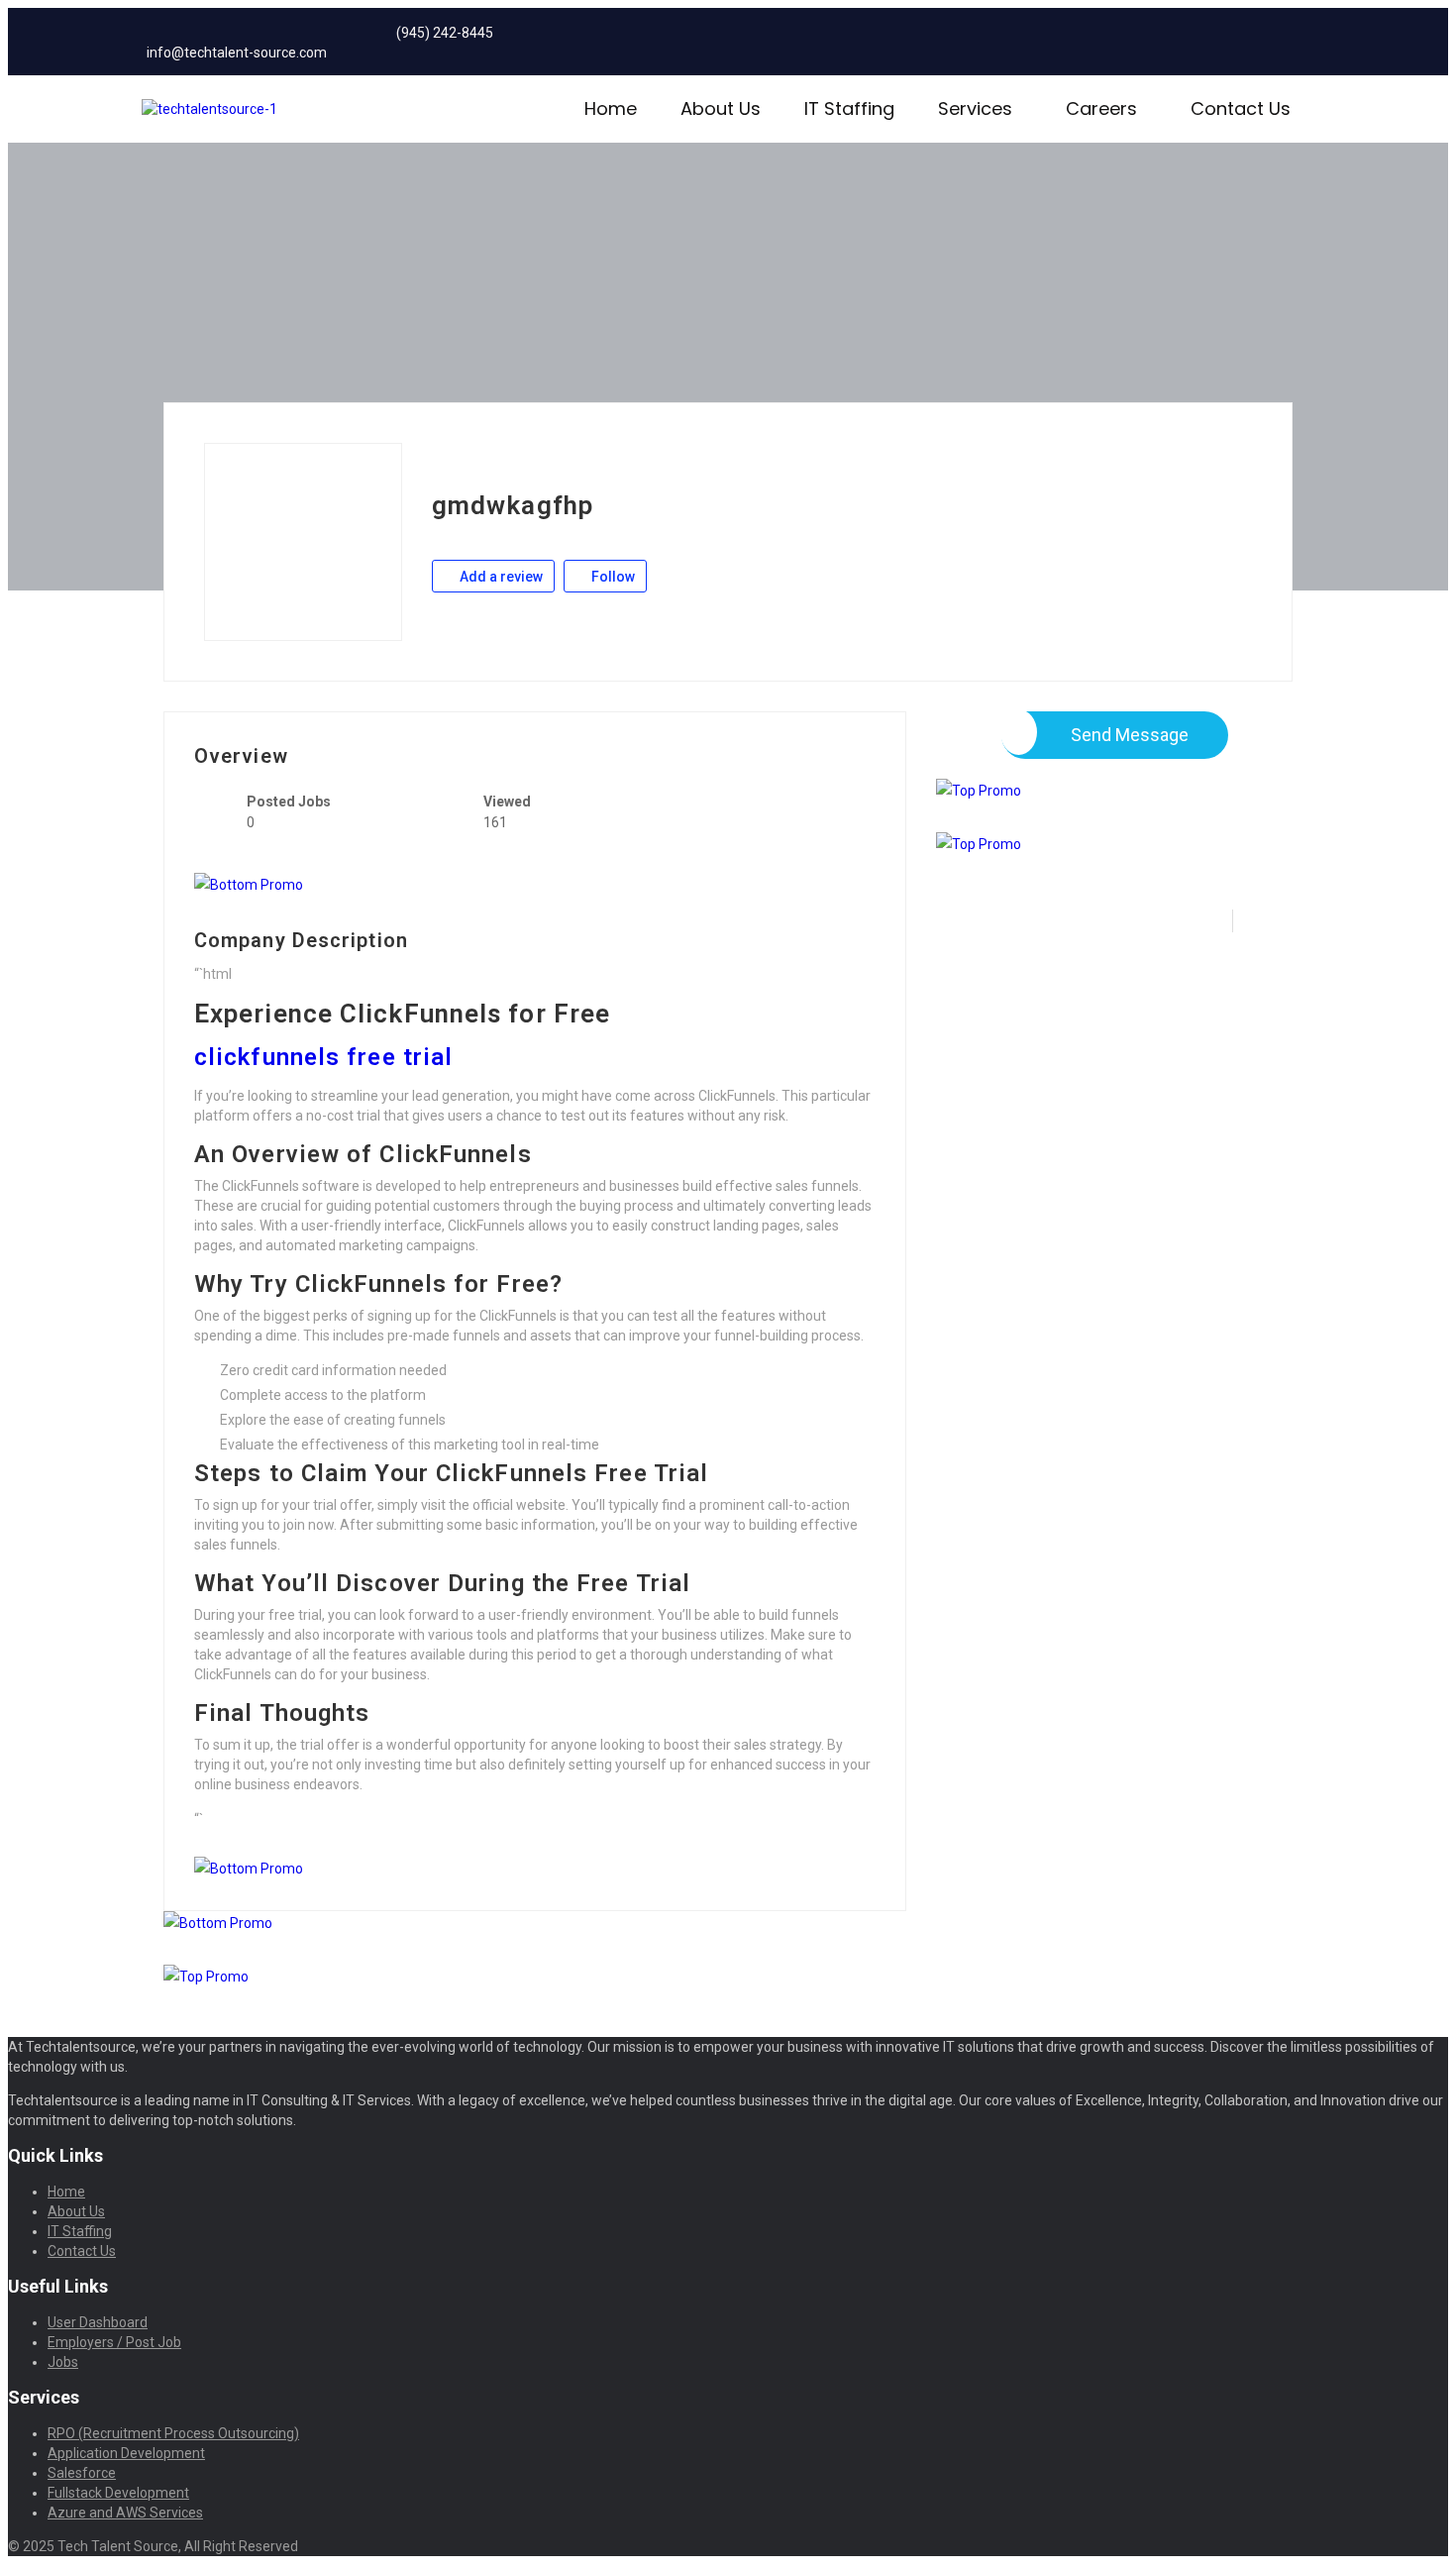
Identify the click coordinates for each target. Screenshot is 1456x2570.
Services (975, 108)
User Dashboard (98, 2322)
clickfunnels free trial (323, 1057)
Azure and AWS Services (125, 2513)
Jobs (63, 2362)
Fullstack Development (118, 2493)
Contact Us (1241, 108)
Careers (1101, 108)
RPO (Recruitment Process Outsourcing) (173, 2433)
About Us (721, 108)
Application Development (126, 2453)
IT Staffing (849, 108)
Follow (612, 577)
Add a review (500, 577)
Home (611, 108)
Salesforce (82, 2473)
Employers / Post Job (114, 2342)
